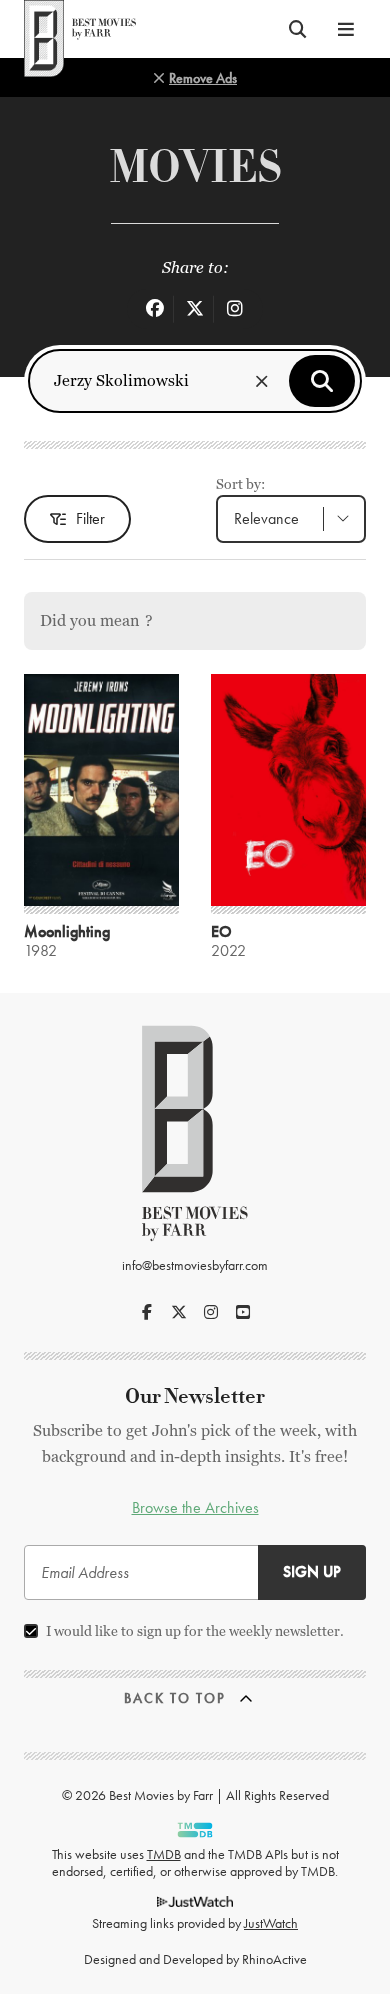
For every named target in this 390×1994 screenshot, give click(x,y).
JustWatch (271, 1923)
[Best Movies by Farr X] (179, 1312)
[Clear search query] (262, 381)
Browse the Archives (195, 1507)
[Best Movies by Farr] (80, 29)
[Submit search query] (322, 381)
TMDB (164, 1854)
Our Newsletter (195, 1396)
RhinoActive (274, 1959)
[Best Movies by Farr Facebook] (147, 1312)
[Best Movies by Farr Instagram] (211, 1312)
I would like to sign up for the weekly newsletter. (195, 1631)
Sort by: (240, 484)
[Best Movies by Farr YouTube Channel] (243, 1312)
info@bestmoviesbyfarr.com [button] (195, 1265)
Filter (90, 518)
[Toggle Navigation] (346, 29)
